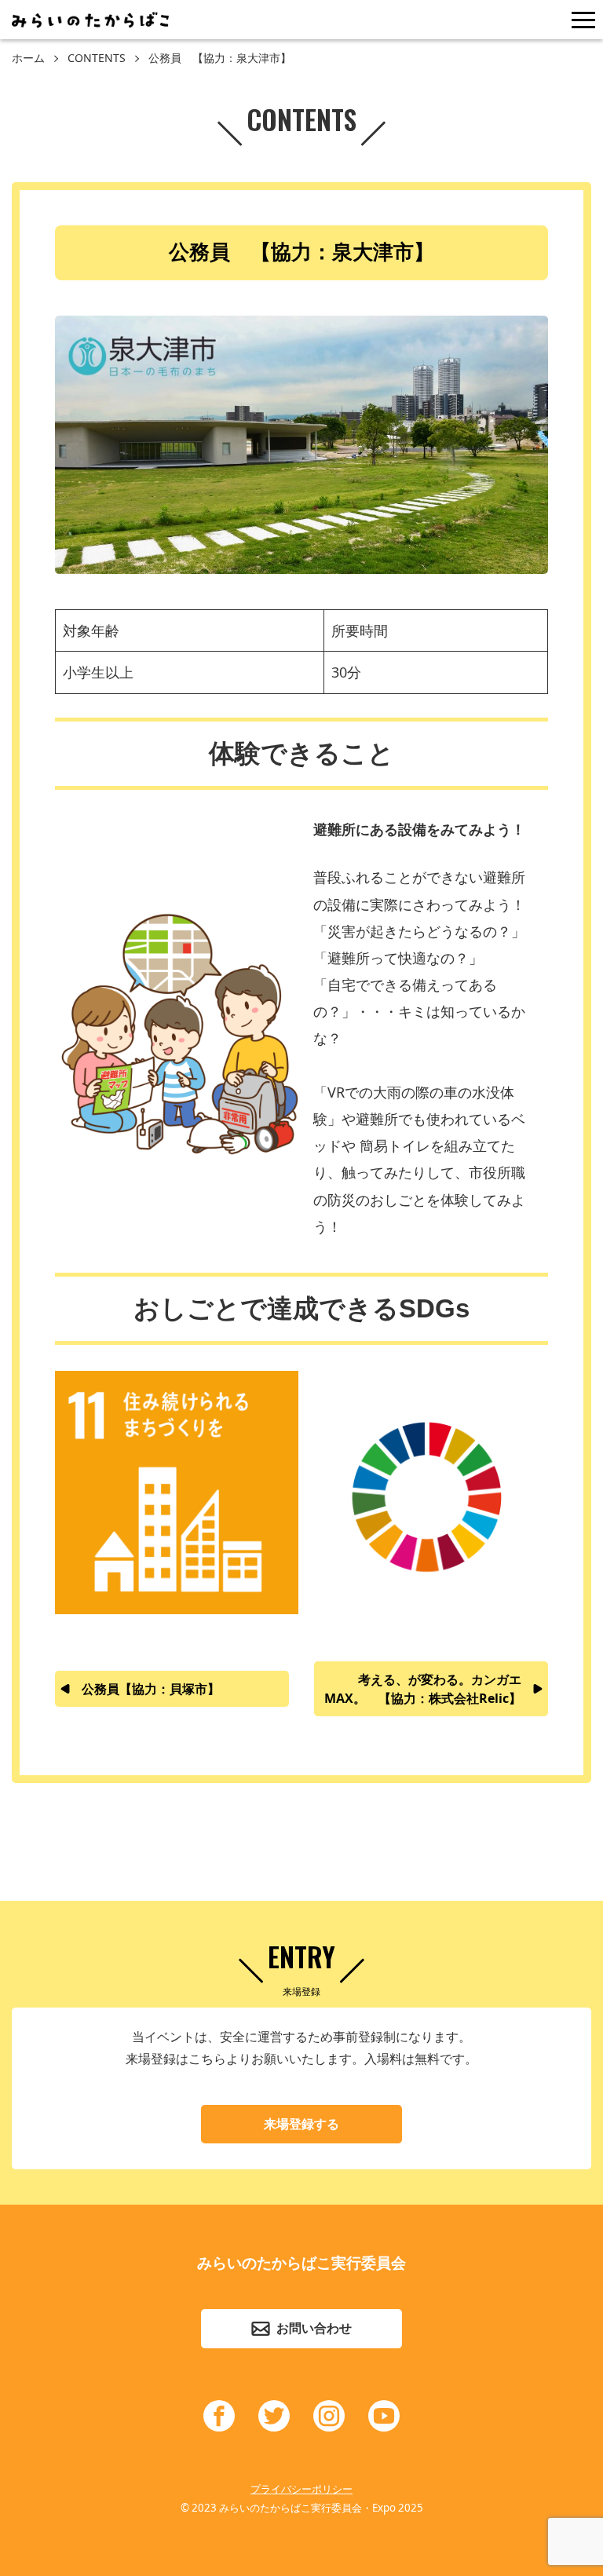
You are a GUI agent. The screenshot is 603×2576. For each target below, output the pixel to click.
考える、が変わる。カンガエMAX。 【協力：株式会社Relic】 (423, 1689)
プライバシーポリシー (301, 2489)
